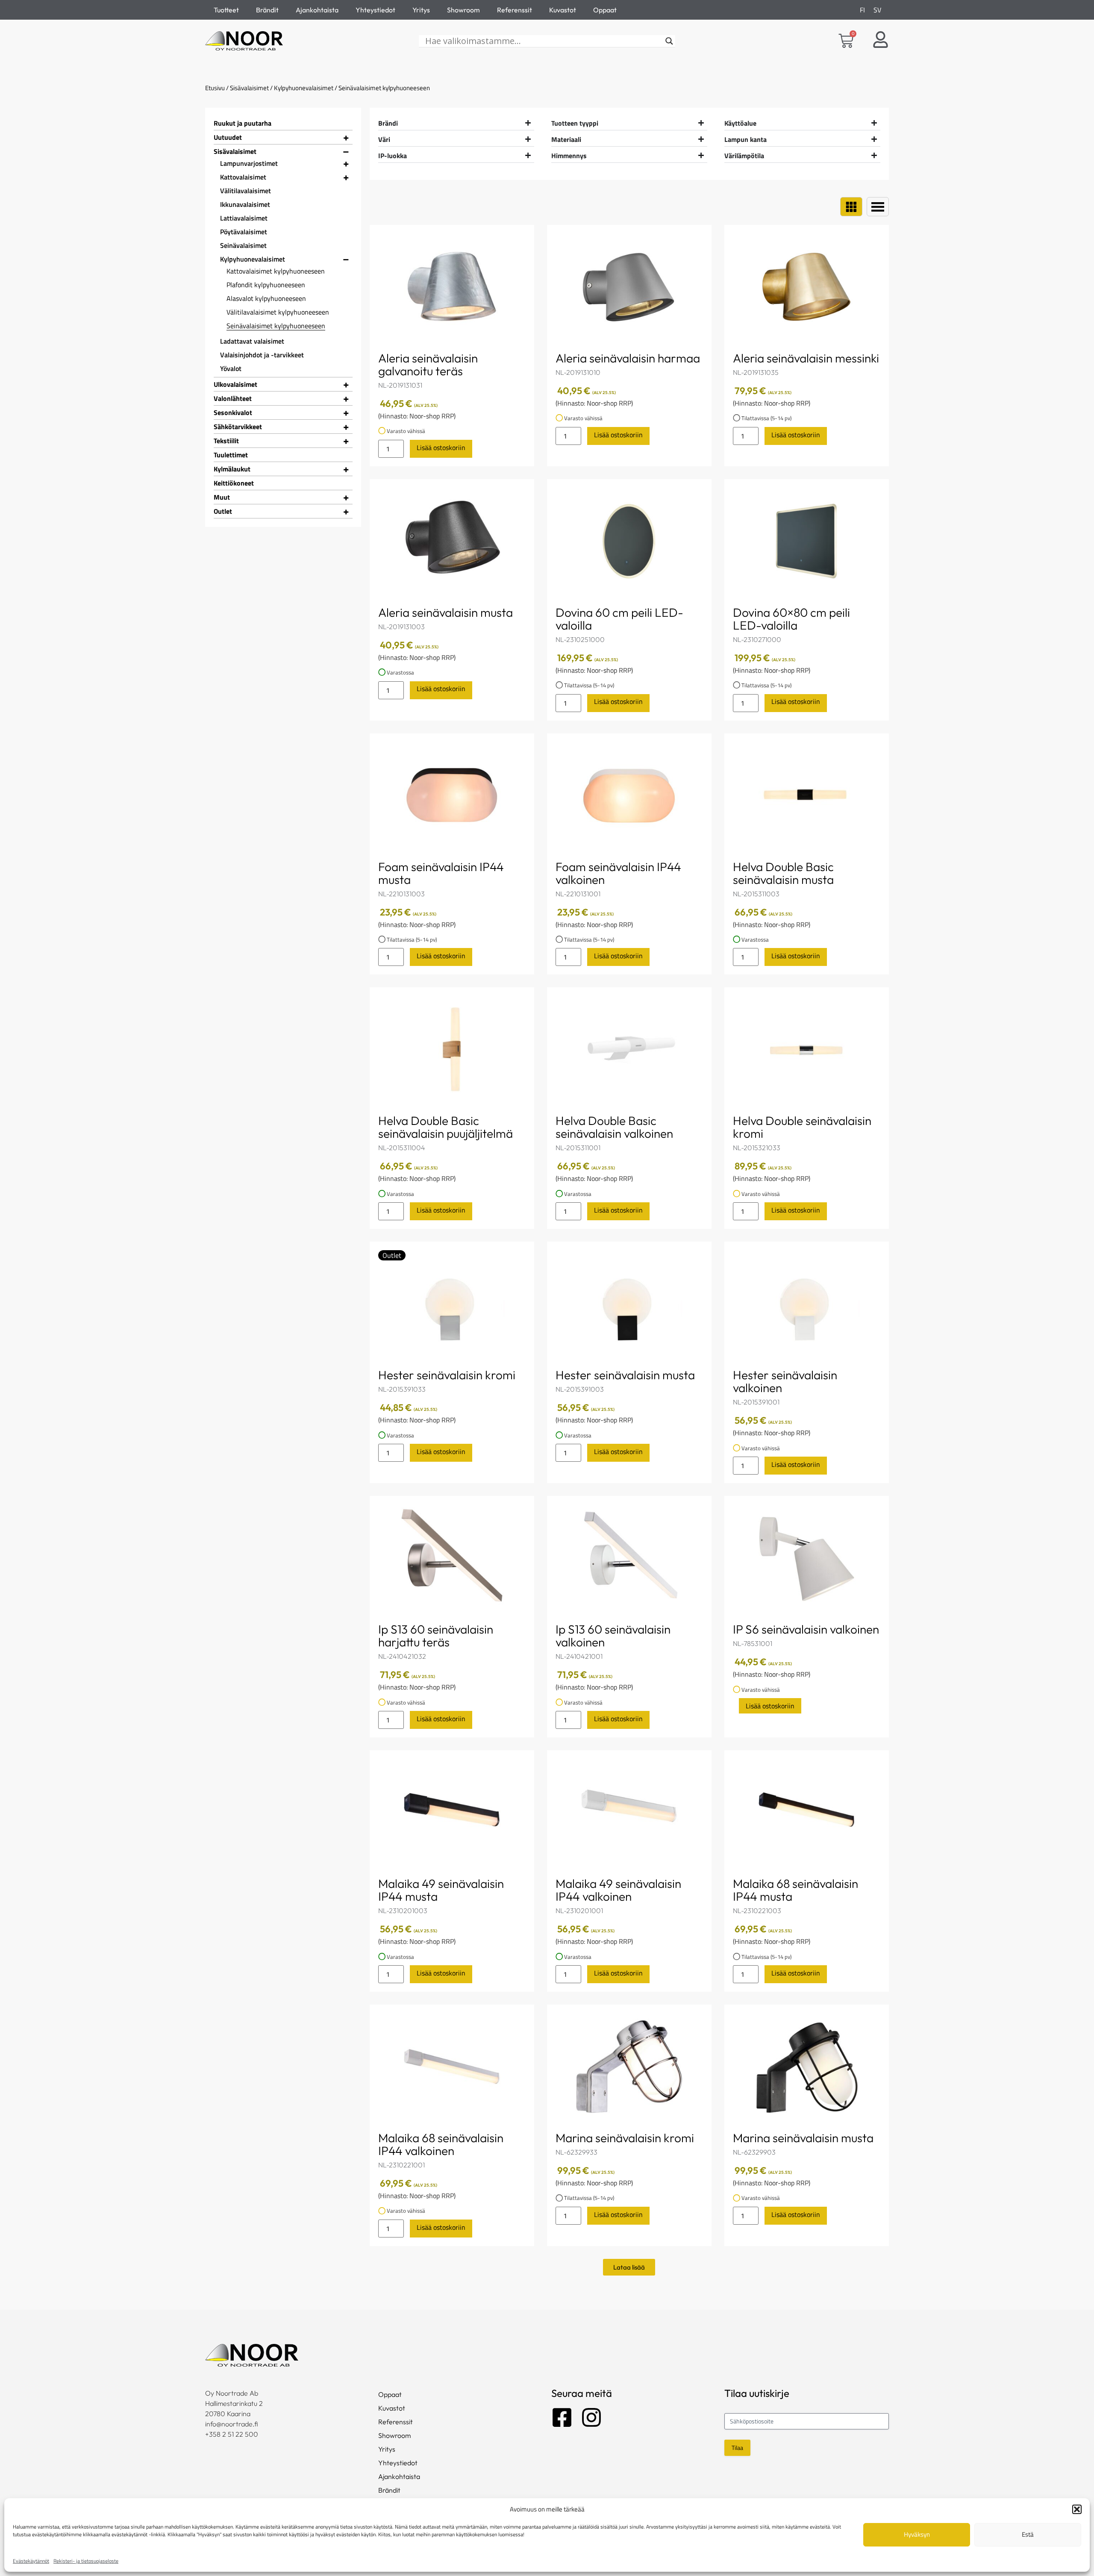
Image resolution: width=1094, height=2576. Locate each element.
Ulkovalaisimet (235, 384)
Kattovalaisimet (243, 177)
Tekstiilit (226, 441)
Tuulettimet (231, 455)
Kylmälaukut (232, 469)
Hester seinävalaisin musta (625, 1375)
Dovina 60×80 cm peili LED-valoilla (791, 619)
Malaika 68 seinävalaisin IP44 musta (796, 1890)
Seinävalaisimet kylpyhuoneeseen (276, 326)
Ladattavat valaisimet (252, 341)
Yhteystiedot (375, 10)
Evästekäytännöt (31, 2561)
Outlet (223, 511)
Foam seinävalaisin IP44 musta (441, 873)
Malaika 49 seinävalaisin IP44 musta (441, 1890)
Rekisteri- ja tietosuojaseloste (86, 2561)
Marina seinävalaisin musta (803, 2138)
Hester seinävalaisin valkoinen (785, 1381)
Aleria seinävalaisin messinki (806, 358)
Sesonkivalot (233, 412)
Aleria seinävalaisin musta (446, 612)
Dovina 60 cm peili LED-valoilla (619, 619)
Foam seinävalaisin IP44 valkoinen (618, 873)
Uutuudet (228, 137)
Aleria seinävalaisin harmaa (628, 358)
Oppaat (605, 10)
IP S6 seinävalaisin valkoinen (806, 1629)
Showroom (463, 10)
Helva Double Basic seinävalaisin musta (783, 873)
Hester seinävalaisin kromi (447, 1375)
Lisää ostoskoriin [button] (441, 447)
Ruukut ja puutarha (243, 123)
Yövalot (231, 368)
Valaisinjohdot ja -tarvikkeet (262, 355)
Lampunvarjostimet (249, 163)
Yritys (421, 10)
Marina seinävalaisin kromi (625, 2138)
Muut (222, 497)
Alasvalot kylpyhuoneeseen (266, 298)
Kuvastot (563, 10)
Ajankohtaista (317, 10)
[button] (1077, 2509)
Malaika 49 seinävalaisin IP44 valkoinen (618, 1890)
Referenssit (515, 10)
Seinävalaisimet (243, 245)
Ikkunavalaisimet (245, 204)
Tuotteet (226, 10)
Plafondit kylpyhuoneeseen (266, 285)
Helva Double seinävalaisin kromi (802, 1127)
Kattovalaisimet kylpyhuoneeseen (276, 271)
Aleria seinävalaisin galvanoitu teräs (428, 364)
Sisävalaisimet (249, 88)
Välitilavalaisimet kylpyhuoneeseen (278, 312)
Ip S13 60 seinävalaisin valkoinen (613, 1635)
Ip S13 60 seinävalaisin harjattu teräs (436, 1635)
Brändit (267, 10)
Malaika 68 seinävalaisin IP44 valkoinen (441, 2144)
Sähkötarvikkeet (238, 427)
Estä (1028, 2534)
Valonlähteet (233, 398)
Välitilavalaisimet (246, 191)
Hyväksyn (917, 2534)
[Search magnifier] (669, 41)
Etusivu (215, 88)
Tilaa (737, 2448)
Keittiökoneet (234, 483)
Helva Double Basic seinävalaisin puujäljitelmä (446, 1127)
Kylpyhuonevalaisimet (304, 88)
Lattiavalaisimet (244, 218)
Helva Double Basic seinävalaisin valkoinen (614, 1127)
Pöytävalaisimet (244, 232)
